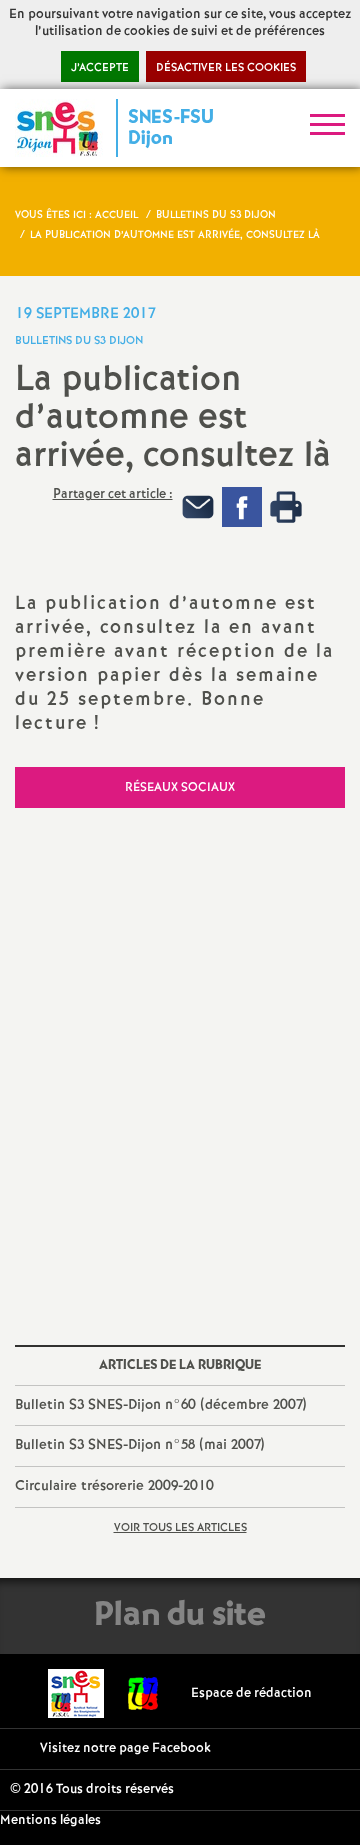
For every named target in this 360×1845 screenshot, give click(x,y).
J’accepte (100, 68)
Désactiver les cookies (226, 68)
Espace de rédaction (251, 1693)
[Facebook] (242, 507)
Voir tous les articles (180, 1528)
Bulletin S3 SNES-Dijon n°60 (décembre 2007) (160, 1405)
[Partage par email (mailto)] (198, 507)
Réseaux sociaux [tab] (180, 787)
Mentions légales (50, 1820)
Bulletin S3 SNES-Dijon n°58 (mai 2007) (139, 1445)
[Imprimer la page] (286, 507)
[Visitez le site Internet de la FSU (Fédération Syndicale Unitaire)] (143, 1693)
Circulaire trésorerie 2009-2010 (114, 1486)
